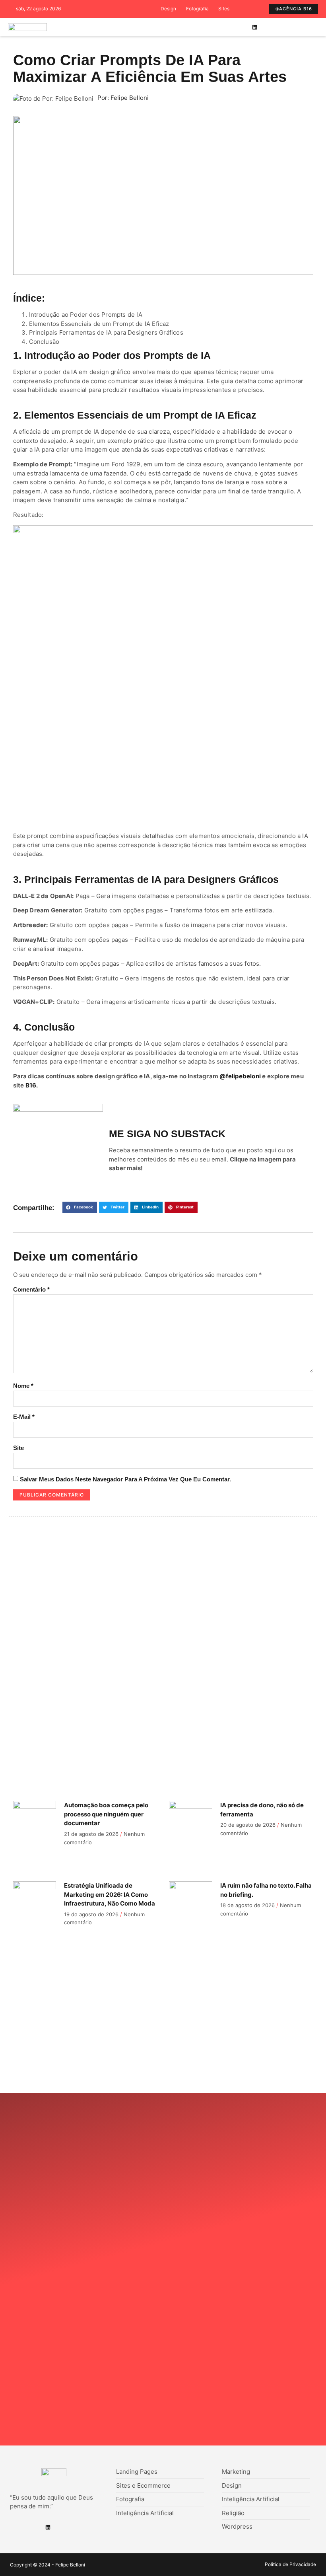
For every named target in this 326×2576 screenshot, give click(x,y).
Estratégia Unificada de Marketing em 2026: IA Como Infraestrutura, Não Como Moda (110, 1894)
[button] (231, 27)
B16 (31, 1085)
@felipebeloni (240, 1076)
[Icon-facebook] (242, 27)
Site (18, 1448)
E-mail (24, 1417)
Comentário (31, 1289)
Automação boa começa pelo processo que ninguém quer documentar (106, 1814)
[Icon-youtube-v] (279, 27)
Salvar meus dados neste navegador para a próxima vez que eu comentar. (125, 1479)
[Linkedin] (254, 27)
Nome (23, 1386)
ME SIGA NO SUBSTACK (167, 1134)
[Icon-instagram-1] (267, 27)
